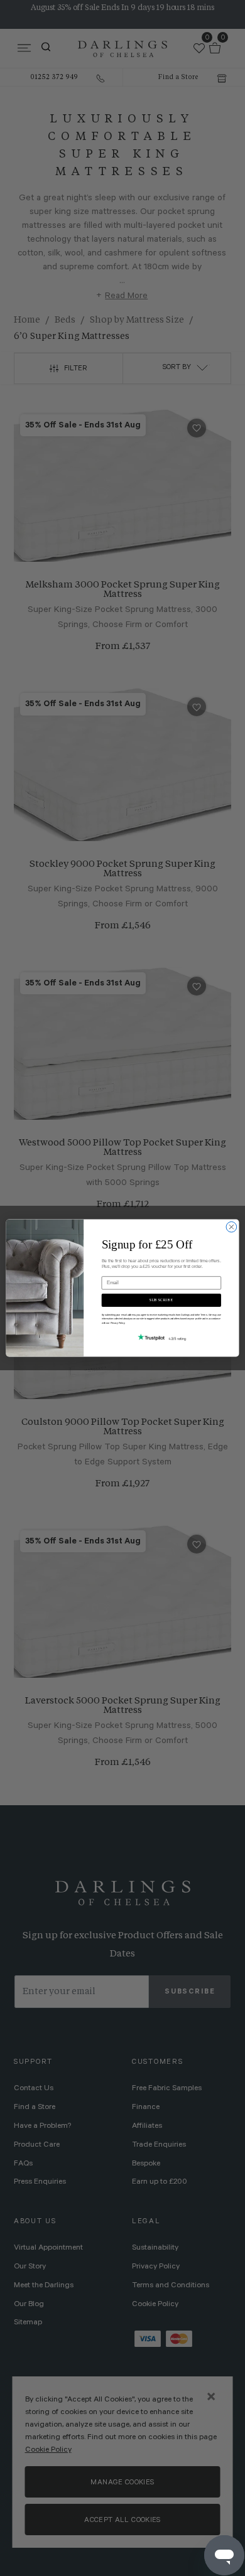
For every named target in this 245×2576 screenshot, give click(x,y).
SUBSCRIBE (161, 1300)
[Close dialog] (231, 1227)
